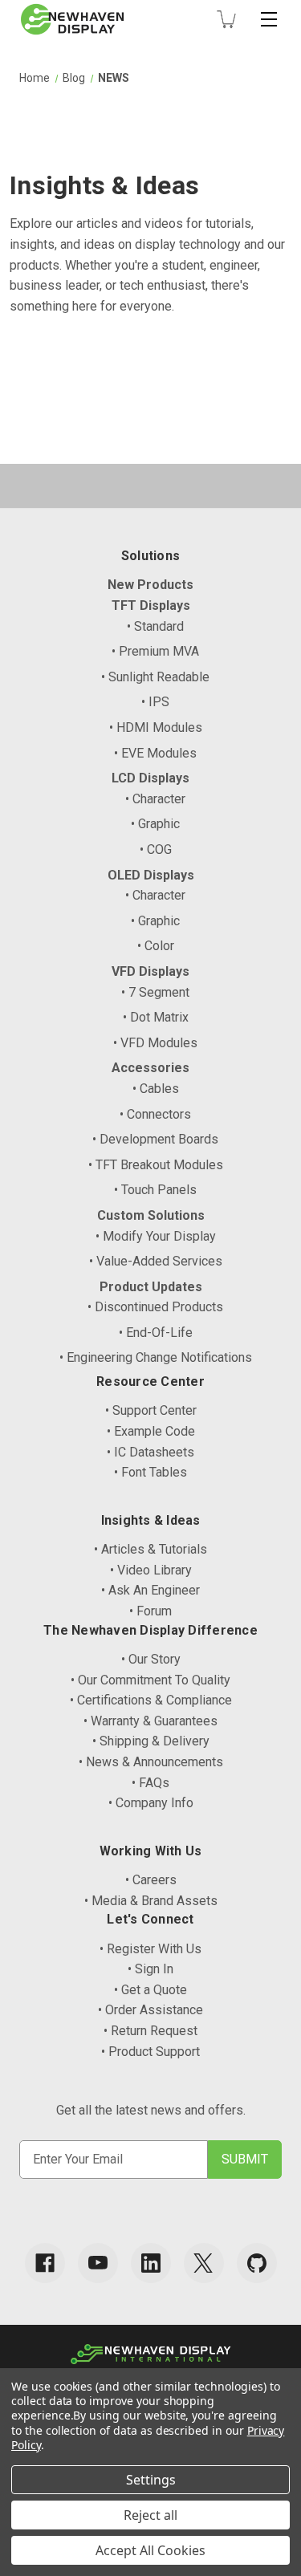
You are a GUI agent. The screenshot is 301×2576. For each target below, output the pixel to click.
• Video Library (151, 1570)
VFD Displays (150, 971)
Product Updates (151, 1287)
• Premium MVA (155, 651)
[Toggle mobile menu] (269, 19)
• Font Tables (150, 1472)
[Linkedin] (151, 2263)
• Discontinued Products (155, 1307)
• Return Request (150, 2031)
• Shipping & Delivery (151, 1741)
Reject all (150, 2515)
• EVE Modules (155, 753)
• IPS (155, 702)
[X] (204, 2263)
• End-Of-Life (156, 1333)
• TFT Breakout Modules (156, 1165)
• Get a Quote (150, 1990)
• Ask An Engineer (150, 1590)
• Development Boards (155, 1139)
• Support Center (151, 1410)
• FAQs (150, 1783)
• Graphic (155, 824)
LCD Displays (150, 778)
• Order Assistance (150, 2010)
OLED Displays (151, 875)
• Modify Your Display (156, 1236)
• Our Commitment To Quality (150, 1680)
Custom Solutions (151, 1215)
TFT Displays (151, 605)
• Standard (155, 626)
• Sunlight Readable (155, 677)
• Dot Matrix (156, 1017)
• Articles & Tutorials (150, 1549)
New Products (150, 585)
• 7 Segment (155, 992)
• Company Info (151, 1803)
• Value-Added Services (156, 1261)
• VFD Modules (155, 1043)
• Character (155, 799)
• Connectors (155, 1114)
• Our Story (151, 1659)
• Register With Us (150, 1949)
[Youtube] (98, 2263)
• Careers (151, 1880)
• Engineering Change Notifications (156, 1357)
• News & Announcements (151, 1762)
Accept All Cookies (150, 2550)
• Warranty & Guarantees (150, 1721)
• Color (156, 946)
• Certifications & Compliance (151, 1700)
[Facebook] (45, 2263)
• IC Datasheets (150, 1452)
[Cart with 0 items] (226, 19)
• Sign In (150, 1969)
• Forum (150, 1611)
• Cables (156, 1089)
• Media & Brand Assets (151, 1901)
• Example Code (151, 1431)
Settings (151, 2480)
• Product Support (150, 2052)
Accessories (150, 1068)
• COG (156, 849)
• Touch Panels (155, 1190)
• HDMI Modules (156, 727)
